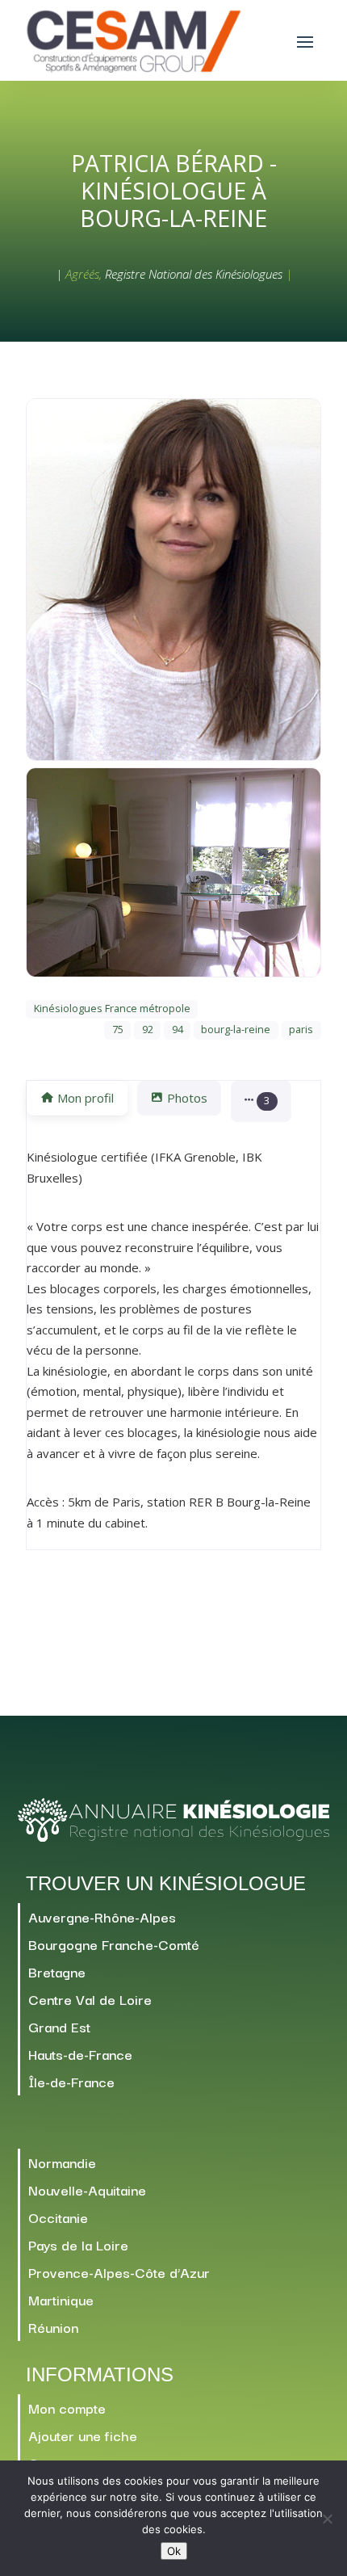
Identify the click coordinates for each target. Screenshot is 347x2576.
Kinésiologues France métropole (112, 1009)
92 (148, 1030)
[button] (261, 1101)
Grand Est (59, 2026)
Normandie (62, 2162)
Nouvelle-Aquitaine (87, 2189)
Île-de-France (71, 2081)
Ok (174, 2551)
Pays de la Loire (78, 2244)
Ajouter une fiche (83, 2435)
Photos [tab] (187, 1098)
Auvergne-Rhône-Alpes (102, 1916)
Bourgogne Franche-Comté (114, 1944)
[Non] (327, 2519)
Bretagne (57, 1971)
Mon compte (67, 2408)
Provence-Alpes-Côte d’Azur (119, 2272)
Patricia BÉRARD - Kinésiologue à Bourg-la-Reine (174, 191)
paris (301, 1030)
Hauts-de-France (80, 2054)
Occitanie (58, 2217)
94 (178, 1030)
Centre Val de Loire (90, 1999)
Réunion (53, 2327)
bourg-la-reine (236, 1030)
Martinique (61, 2299)
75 (118, 1030)
